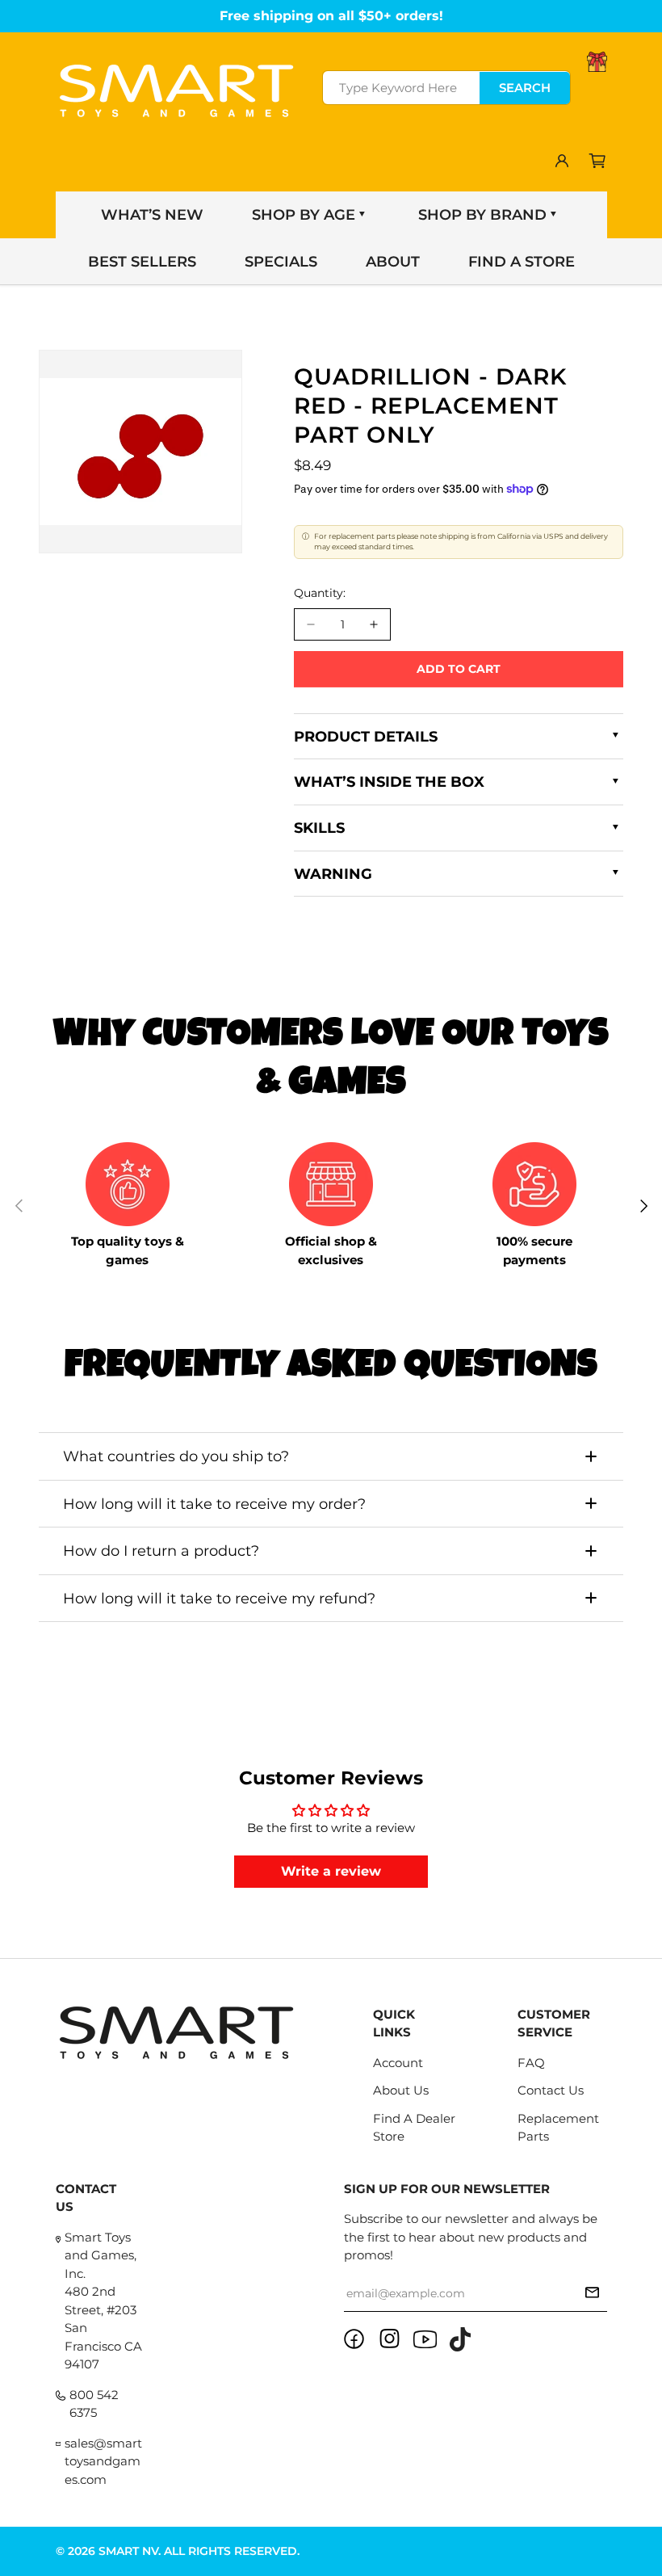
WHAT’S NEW (152, 215)
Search (525, 88)
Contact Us (551, 2090)
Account (398, 2063)
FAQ (531, 2063)
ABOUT (393, 262)
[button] (597, 161)
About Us (401, 2090)
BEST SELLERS (142, 262)
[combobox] (446, 88)
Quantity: (320, 593)
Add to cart (459, 669)
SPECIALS (281, 262)
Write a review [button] (331, 1871)
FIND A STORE (522, 262)
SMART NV (128, 2551)
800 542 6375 (94, 2404)
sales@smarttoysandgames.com (103, 2461)
